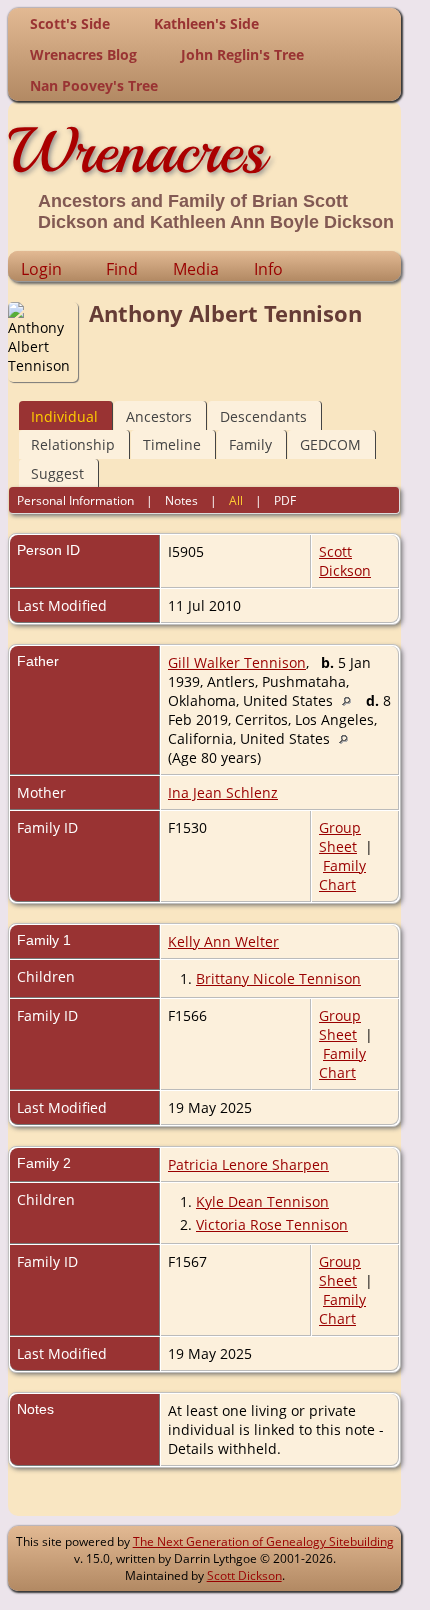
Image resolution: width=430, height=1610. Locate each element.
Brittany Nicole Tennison (278, 978)
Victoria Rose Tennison (272, 1224)
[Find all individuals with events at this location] (351, 700)
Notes (181, 500)
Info (268, 269)
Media (196, 269)
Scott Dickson (345, 561)
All (236, 500)
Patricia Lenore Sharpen (248, 1164)
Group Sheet (340, 837)
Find (122, 269)
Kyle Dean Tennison (262, 1201)
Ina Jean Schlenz (223, 792)
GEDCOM (330, 444)
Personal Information (75, 500)
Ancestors (159, 416)
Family (250, 444)
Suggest (57, 473)
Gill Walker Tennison (237, 662)
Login (41, 269)
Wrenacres (136, 151)
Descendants (263, 416)
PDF (285, 500)
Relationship (73, 444)
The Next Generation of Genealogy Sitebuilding (263, 1541)
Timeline (172, 444)
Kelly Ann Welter (223, 941)
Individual (64, 416)
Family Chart (342, 875)
